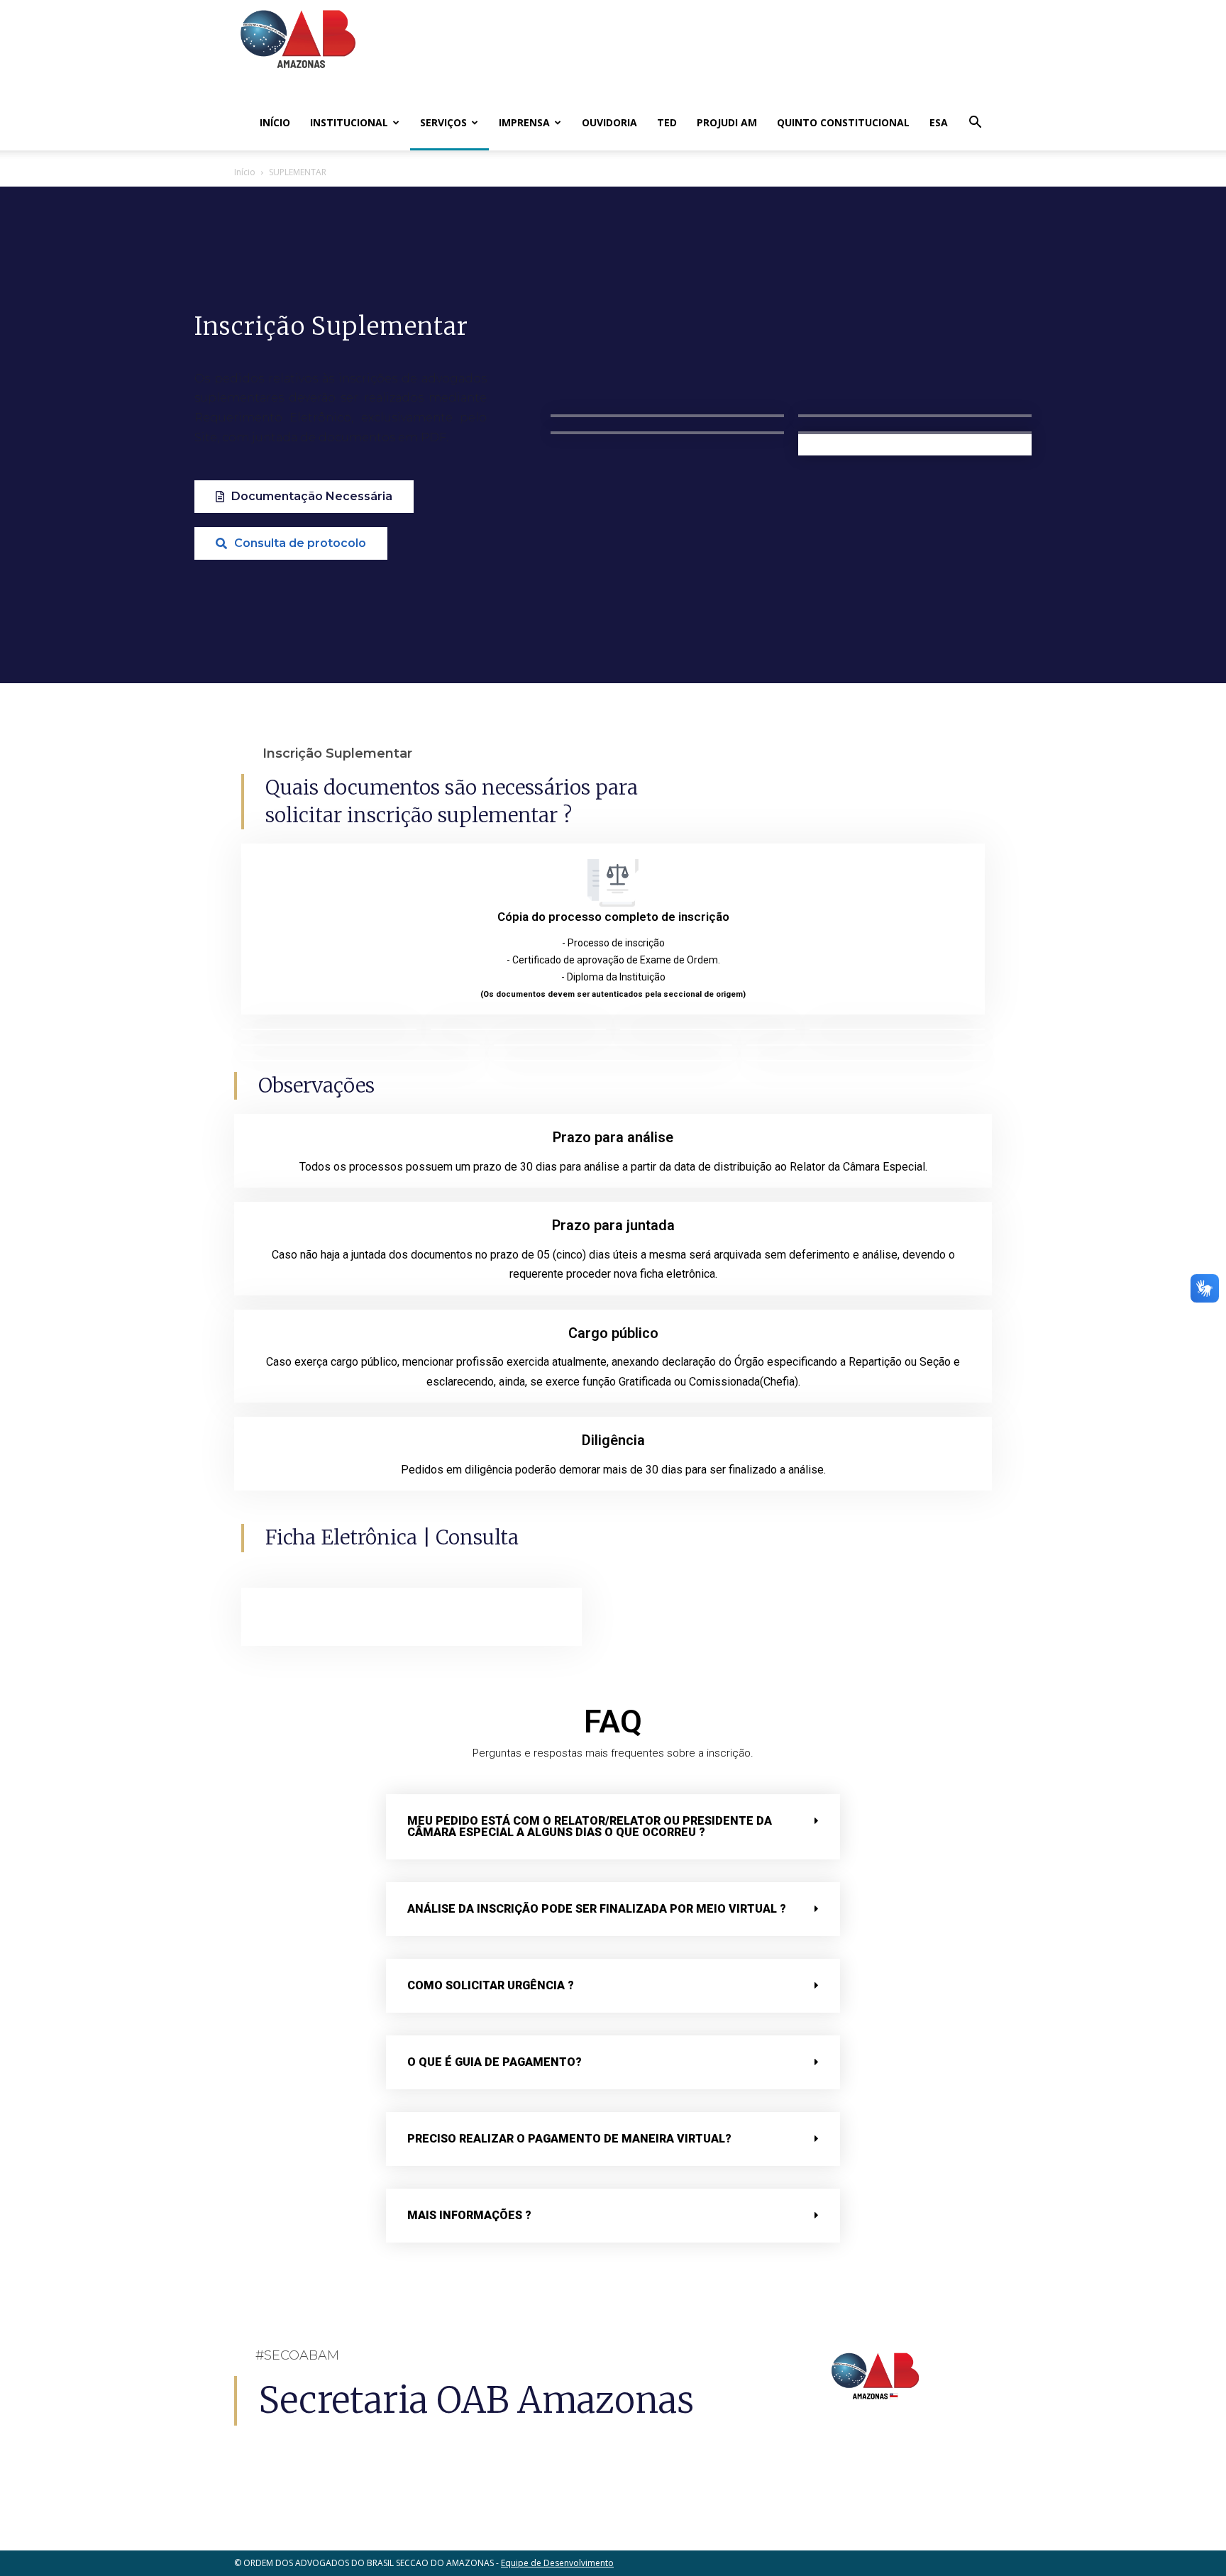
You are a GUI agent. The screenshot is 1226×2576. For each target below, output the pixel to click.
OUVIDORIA (609, 122)
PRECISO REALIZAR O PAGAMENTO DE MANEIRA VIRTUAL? (569, 2139)
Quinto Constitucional (843, 122)
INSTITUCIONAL (349, 122)
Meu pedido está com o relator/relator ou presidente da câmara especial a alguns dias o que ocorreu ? (590, 1826)
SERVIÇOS (443, 122)
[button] (975, 124)
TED (667, 122)
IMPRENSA (524, 122)
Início (275, 122)
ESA (939, 122)
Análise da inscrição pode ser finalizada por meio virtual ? (597, 1909)
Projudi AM (727, 122)
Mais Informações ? (469, 2215)
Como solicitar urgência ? (491, 1985)
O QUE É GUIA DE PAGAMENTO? (495, 2062)
